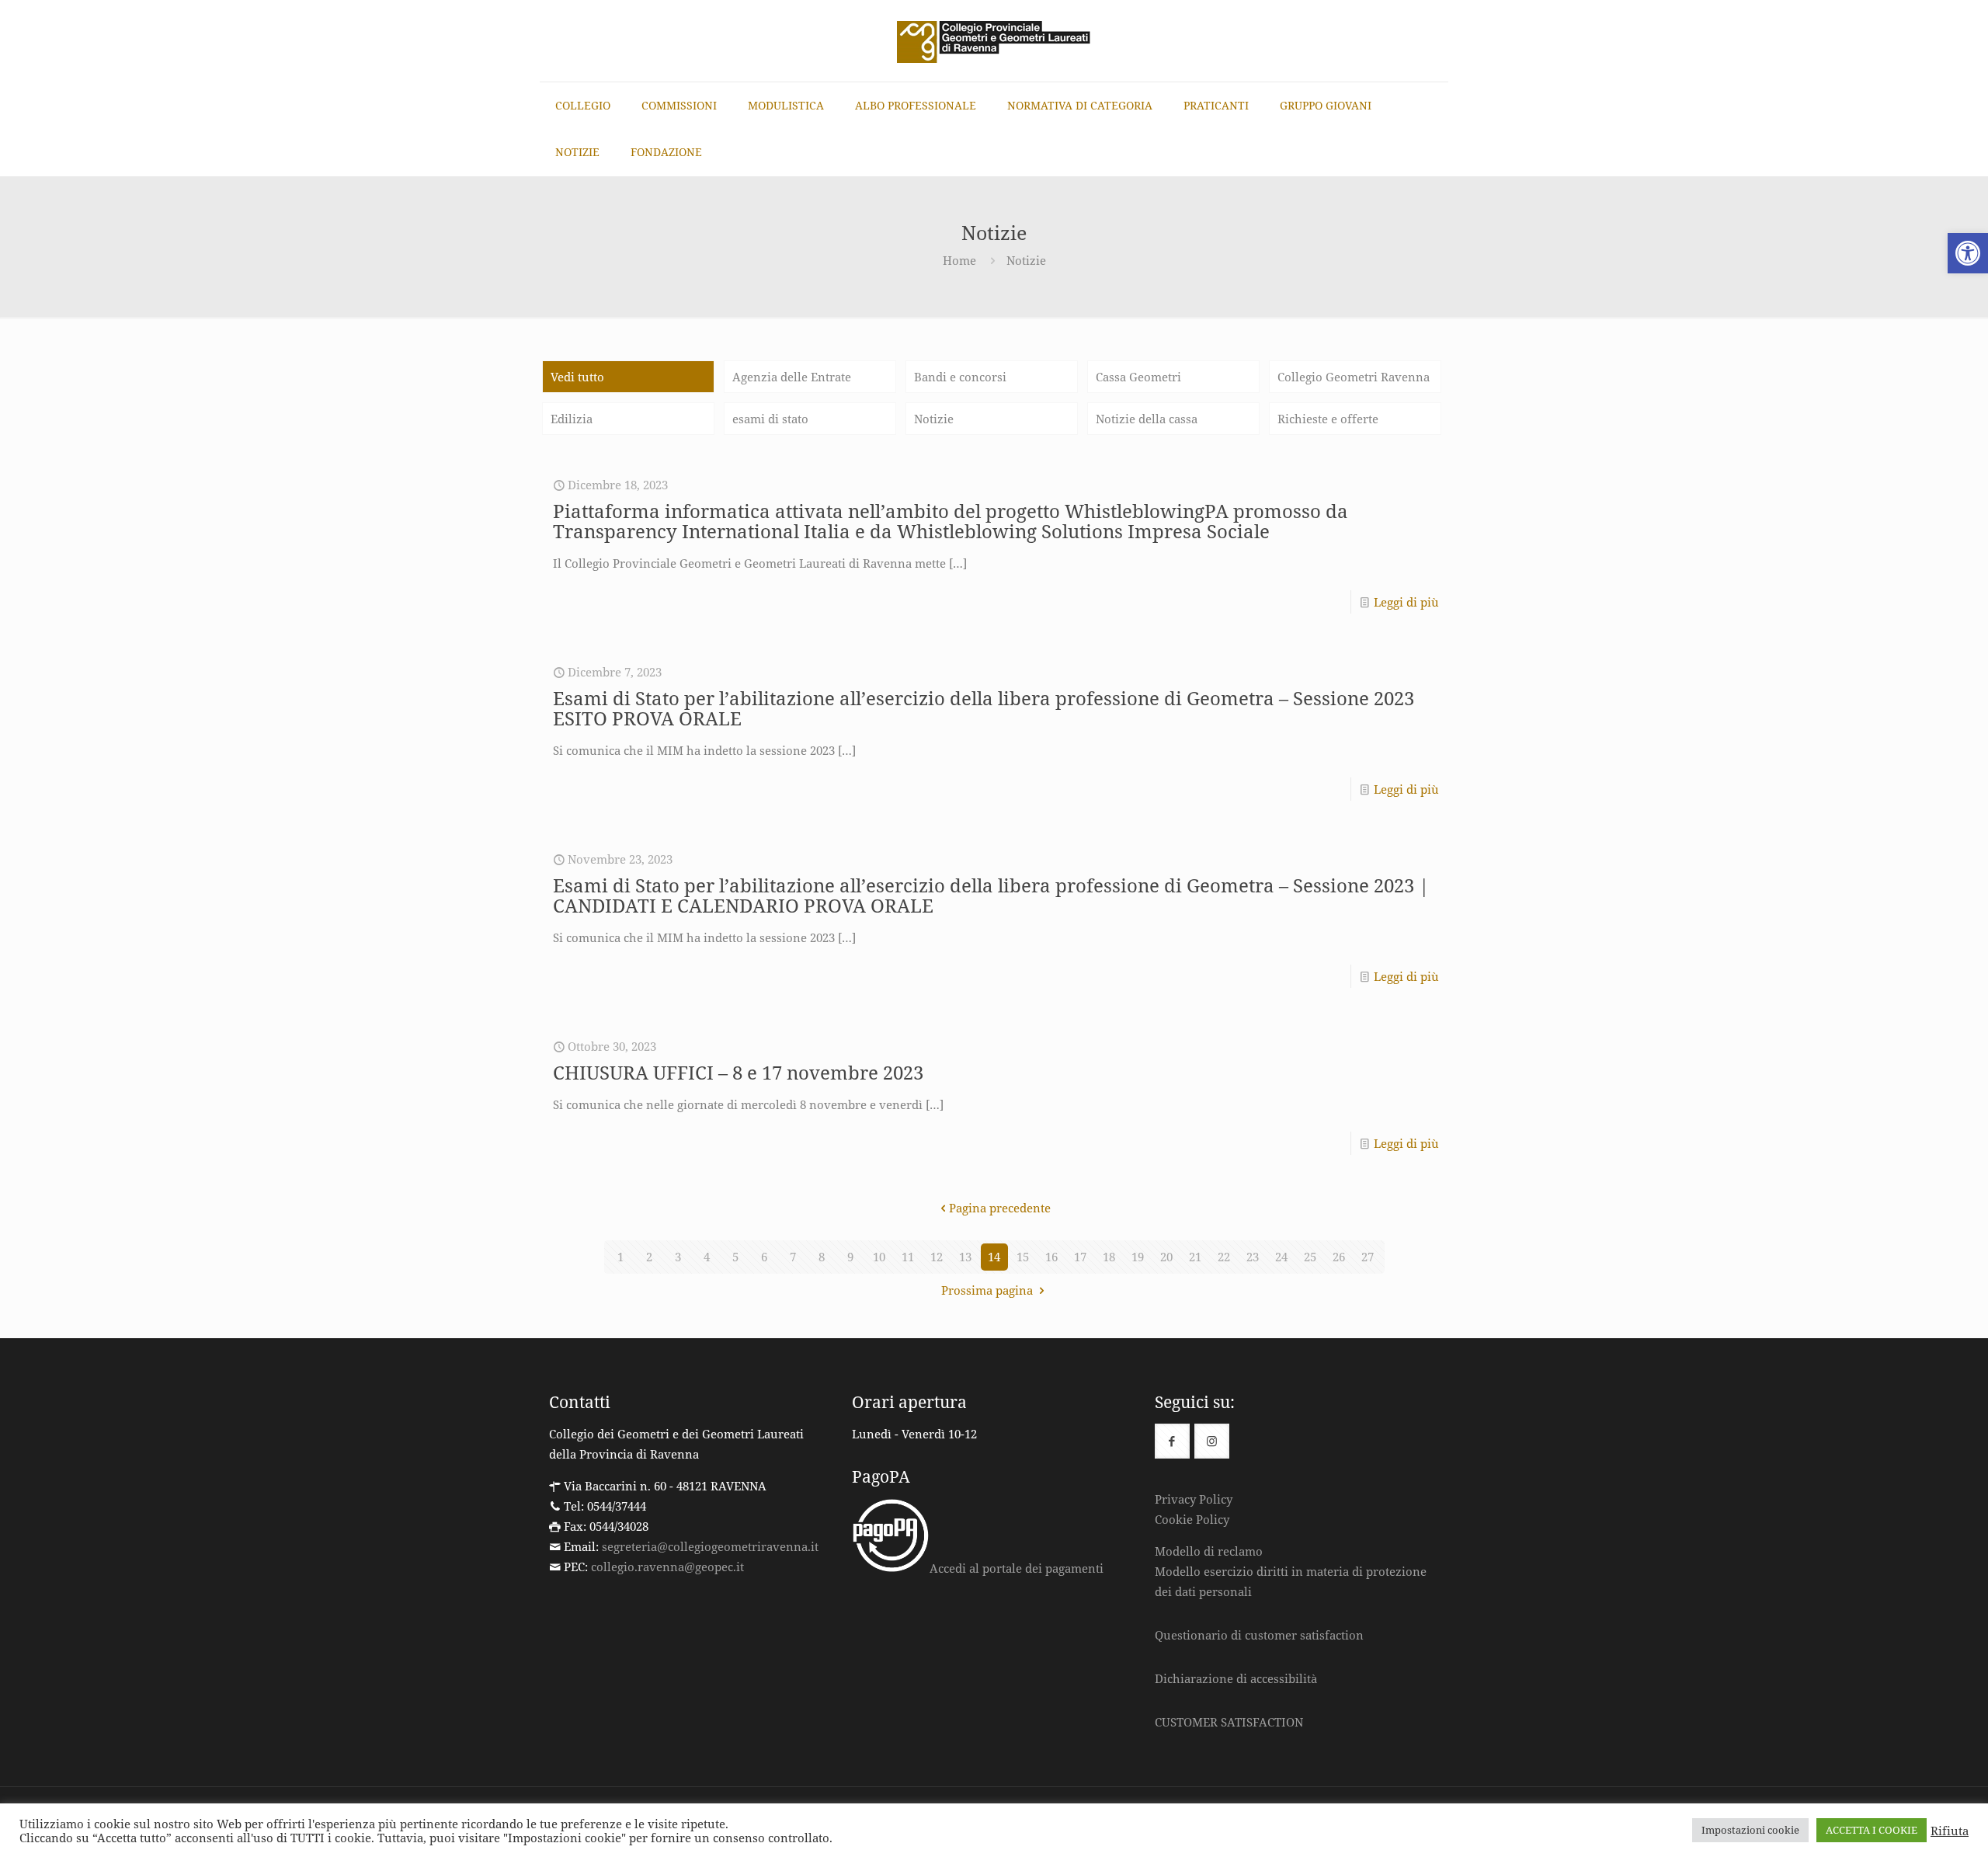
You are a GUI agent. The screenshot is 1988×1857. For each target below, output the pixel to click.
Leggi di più (1406, 602)
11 (908, 1257)
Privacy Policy (1194, 1499)
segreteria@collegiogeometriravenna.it (710, 1546)
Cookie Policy (1192, 1519)
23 (1253, 1257)
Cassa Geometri (1138, 377)
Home (959, 260)
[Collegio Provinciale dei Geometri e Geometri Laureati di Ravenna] (994, 41)
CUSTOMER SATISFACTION (1229, 1722)
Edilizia (572, 419)
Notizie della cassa (1147, 419)
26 (1339, 1257)
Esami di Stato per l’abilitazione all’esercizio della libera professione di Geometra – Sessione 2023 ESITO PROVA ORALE (984, 708)
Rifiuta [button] (1950, 1831)
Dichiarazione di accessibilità (1236, 1678)
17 (1080, 1257)
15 (1023, 1257)
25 (1310, 1257)
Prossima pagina (989, 1290)
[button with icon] (1172, 1441)
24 (1281, 1257)
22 (1224, 1257)
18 (1109, 1257)
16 (1051, 1257)
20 (1166, 1257)
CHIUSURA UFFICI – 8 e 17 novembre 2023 (738, 1072)
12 (937, 1257)
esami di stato (770, 419)
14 (994, 1257)
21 (1195, 1257)
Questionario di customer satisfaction (1259, 1635)
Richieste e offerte (1328, 419)
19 (1138, 1257)
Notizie (934, 419)
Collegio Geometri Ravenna (1354, 377)
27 (1368, 1257)
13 (965, 1257)
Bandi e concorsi (960, 377)
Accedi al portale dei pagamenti (1017, 1568)
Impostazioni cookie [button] (1750, 1830)
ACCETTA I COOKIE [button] (1872, 1830)
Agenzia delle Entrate (792, 377)
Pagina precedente (1000, 1208)
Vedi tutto (577, 377)
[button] (1968, 253)
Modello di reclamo (1209, 1551)
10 (879, 1257)
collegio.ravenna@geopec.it (667, 1567)
